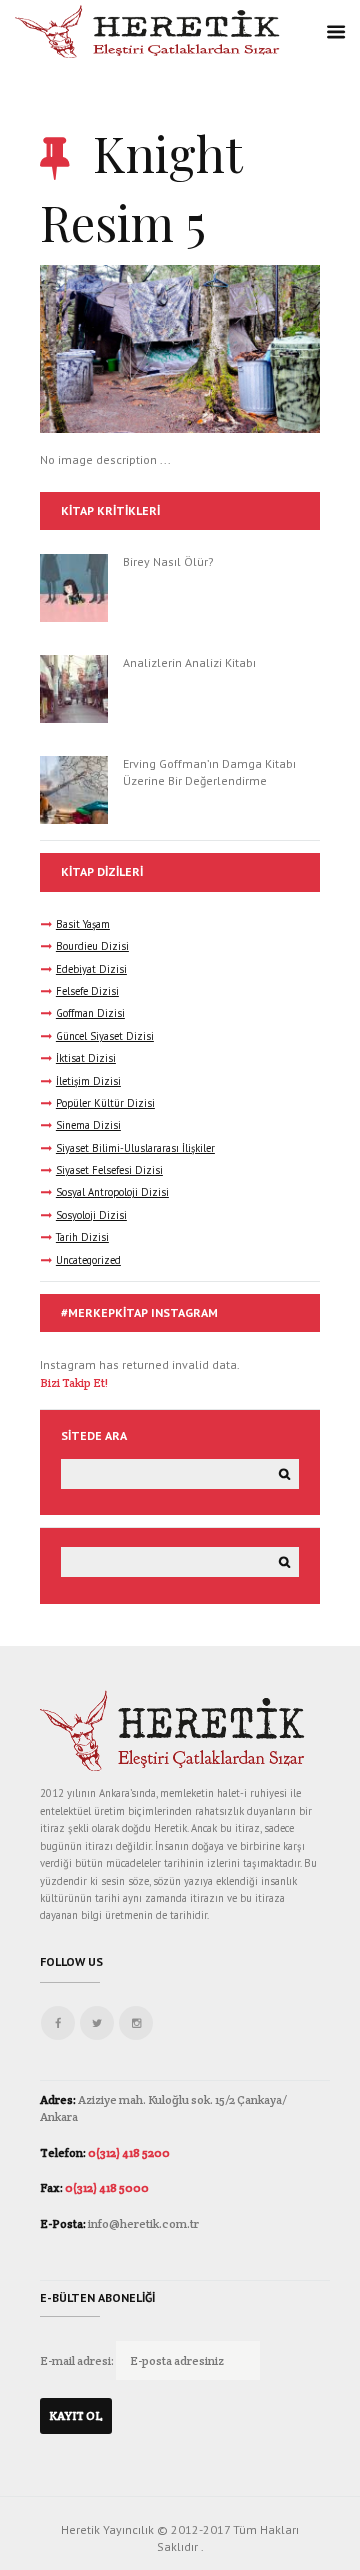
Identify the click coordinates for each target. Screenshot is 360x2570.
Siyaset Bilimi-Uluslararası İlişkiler (135, 1148)
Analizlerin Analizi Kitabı (189, 662)
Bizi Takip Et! (74, 1382)
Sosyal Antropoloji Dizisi (112, 1192)
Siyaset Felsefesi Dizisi (109, 1170)
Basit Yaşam (83, 924)
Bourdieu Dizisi (92, 946)
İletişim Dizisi (88, 1081)
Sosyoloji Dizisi (91, 1215)
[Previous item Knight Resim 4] (110, 349)
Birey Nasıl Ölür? (168, 561)
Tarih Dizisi (82, 1237)
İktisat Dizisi (86, 1058)
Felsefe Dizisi (87, 991)
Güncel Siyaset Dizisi (105, 1036)
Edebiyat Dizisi (91, 969)
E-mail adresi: (78, 2360)
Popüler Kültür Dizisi (105, 1103)
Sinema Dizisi (88, 1125)
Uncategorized (88, 1260)
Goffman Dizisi (90, 1013)
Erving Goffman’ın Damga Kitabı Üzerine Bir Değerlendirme (209, 772)
